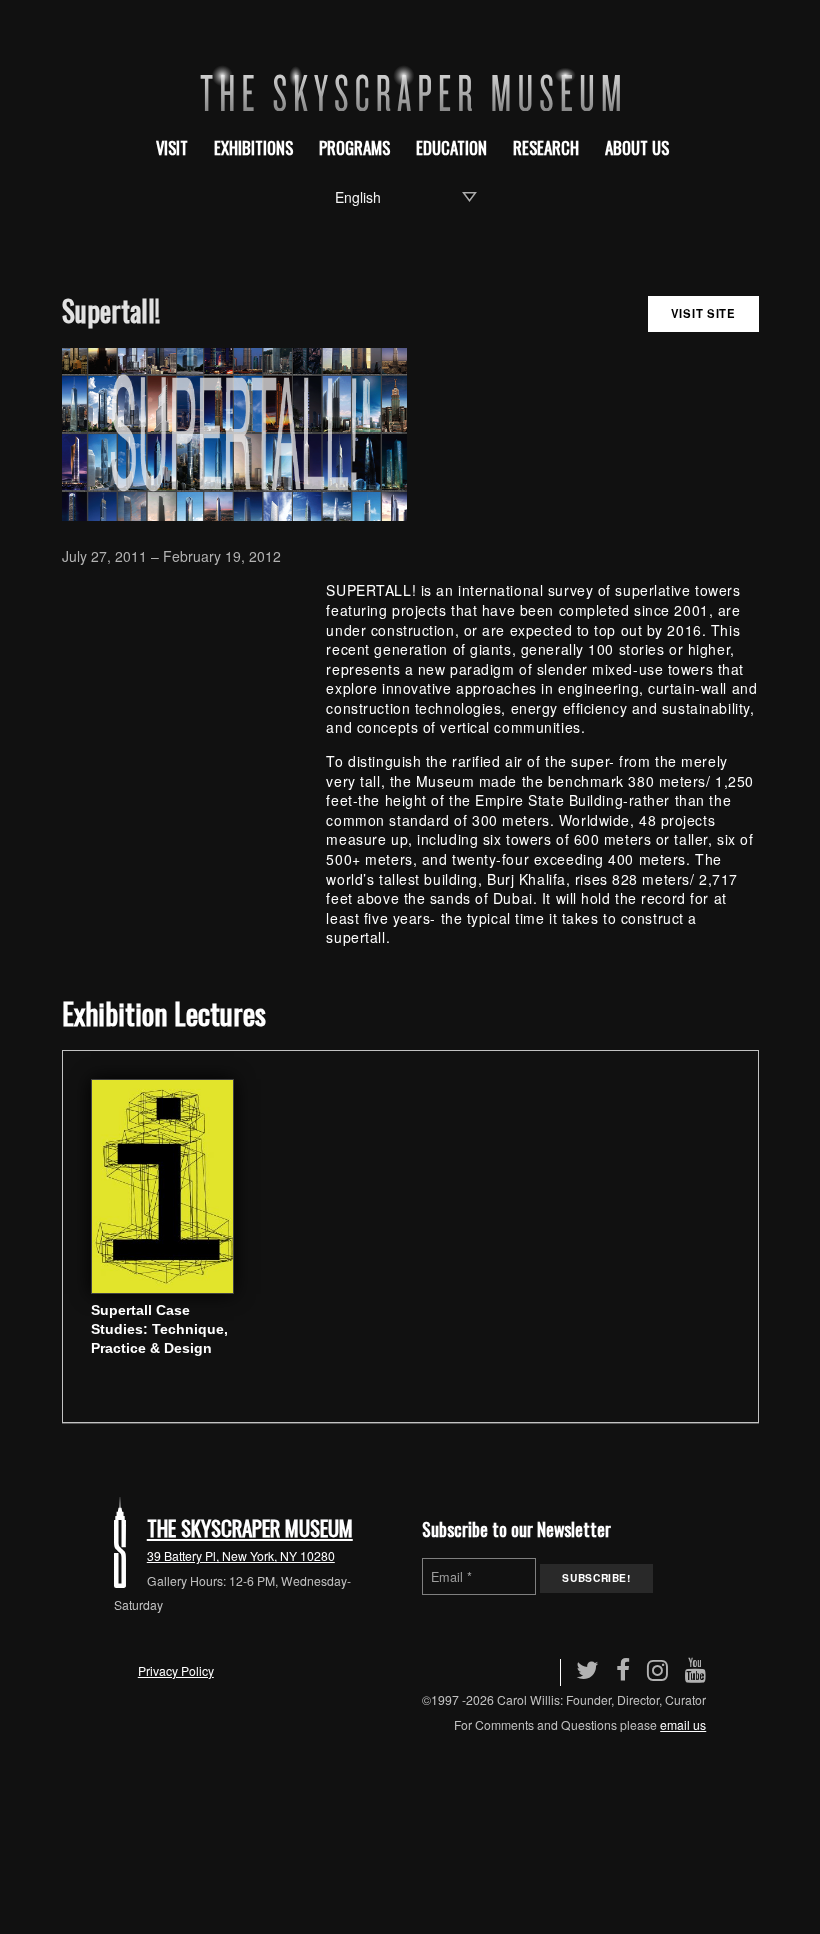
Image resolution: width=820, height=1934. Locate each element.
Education (451, 147)
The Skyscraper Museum (250, 1527)
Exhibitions (253, 147)
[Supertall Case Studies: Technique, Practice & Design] (163, 1184)
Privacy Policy (176, 1670)
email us (683, 1724)
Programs (354, 147)
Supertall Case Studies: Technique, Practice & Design (159, 1329)
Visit (172, 147)
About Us (637, 147)
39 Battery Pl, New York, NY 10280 (241, 1555)
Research (546, 147)
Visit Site (703, 313)
